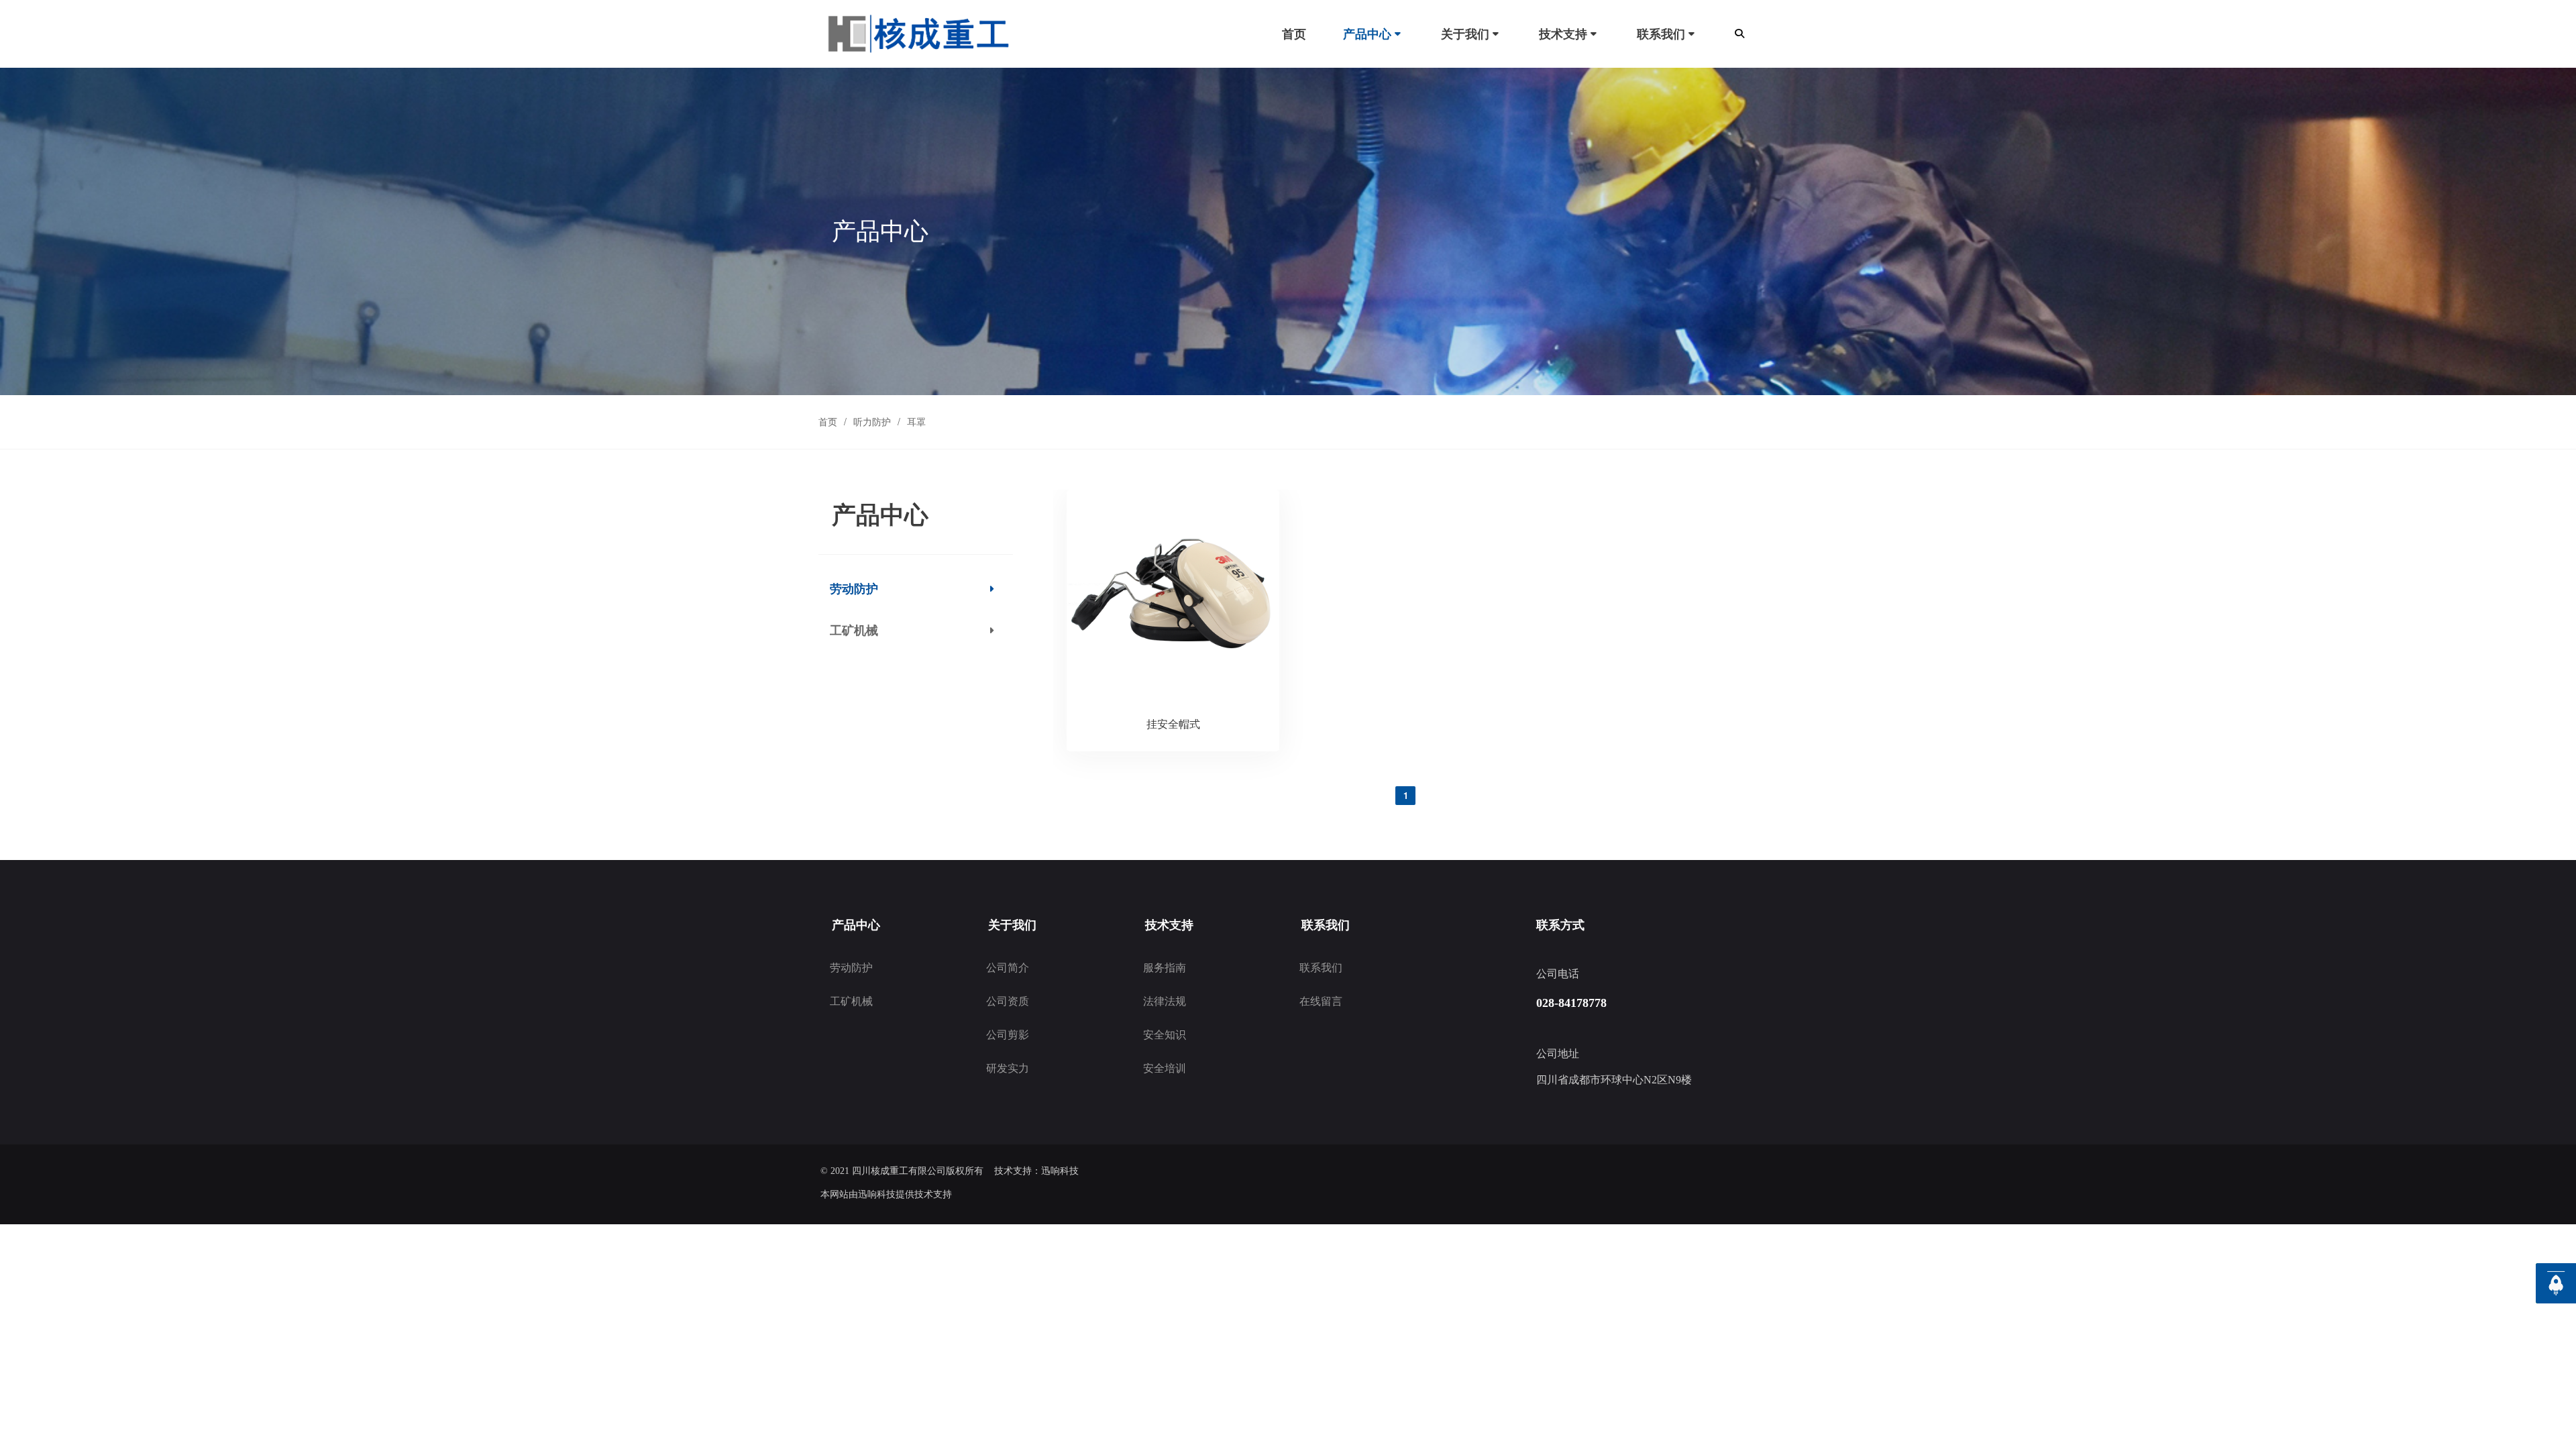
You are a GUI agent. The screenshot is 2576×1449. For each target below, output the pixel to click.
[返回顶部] (2556, 1283)
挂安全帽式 (1173, 723)
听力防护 (872, 421)
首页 (828, 421)
